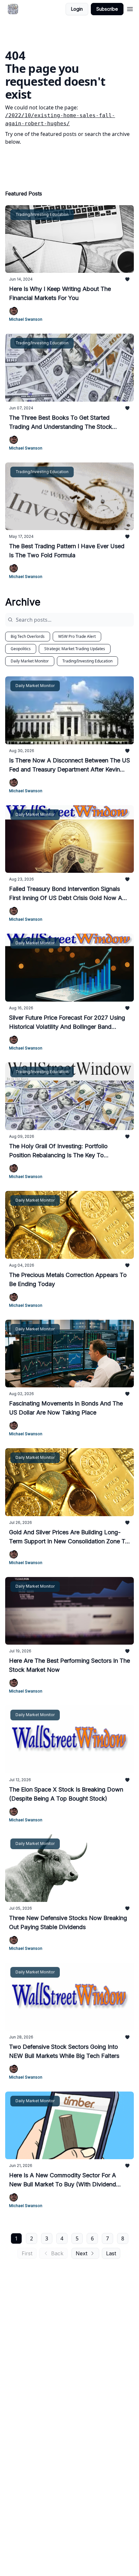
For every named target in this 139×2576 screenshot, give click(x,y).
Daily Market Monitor (30, 661)
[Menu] (130, 8)
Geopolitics (21, 649)
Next (81, 2253)
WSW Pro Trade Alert (77, 636)
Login (77, 9)
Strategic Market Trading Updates (75, 649)
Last (111, 2253)
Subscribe (107, 9)
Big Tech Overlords (28, 636)
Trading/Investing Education (87, 661)
